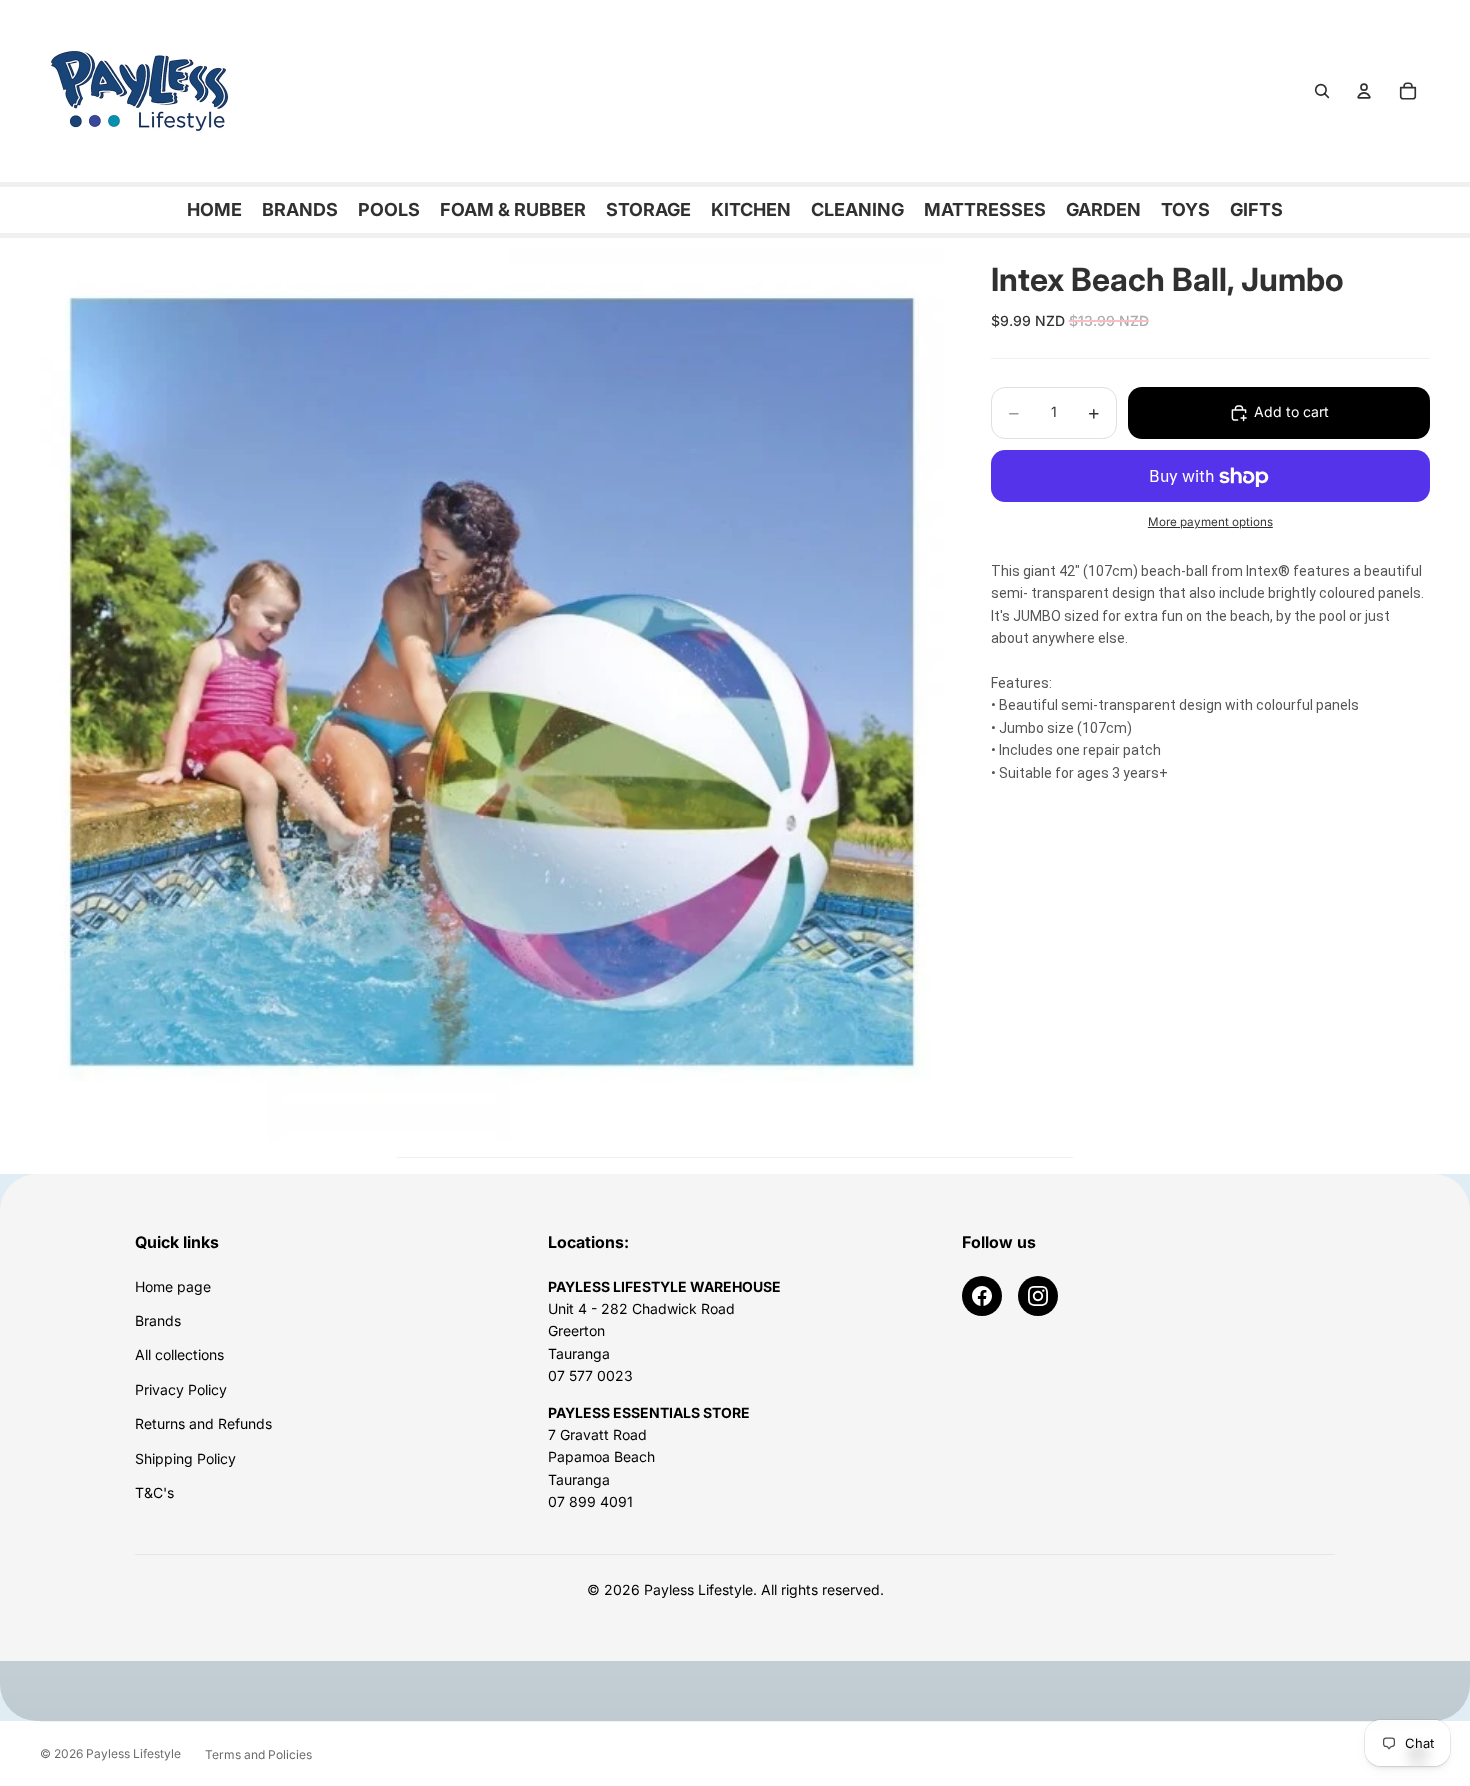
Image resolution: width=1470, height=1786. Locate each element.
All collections (179, 1354)
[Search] (1322, 91)
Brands (158, 1320)
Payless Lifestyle (133, 1753)
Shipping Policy (185, 1458)
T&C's (154, 1492)
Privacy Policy (181, 1389)
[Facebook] (982, 1296)
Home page (173, 1286)
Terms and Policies (258, 1754)
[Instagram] (1038, 1296)
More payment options (1210, 523)
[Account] (1364, 91)
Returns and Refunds (203, 1423)
